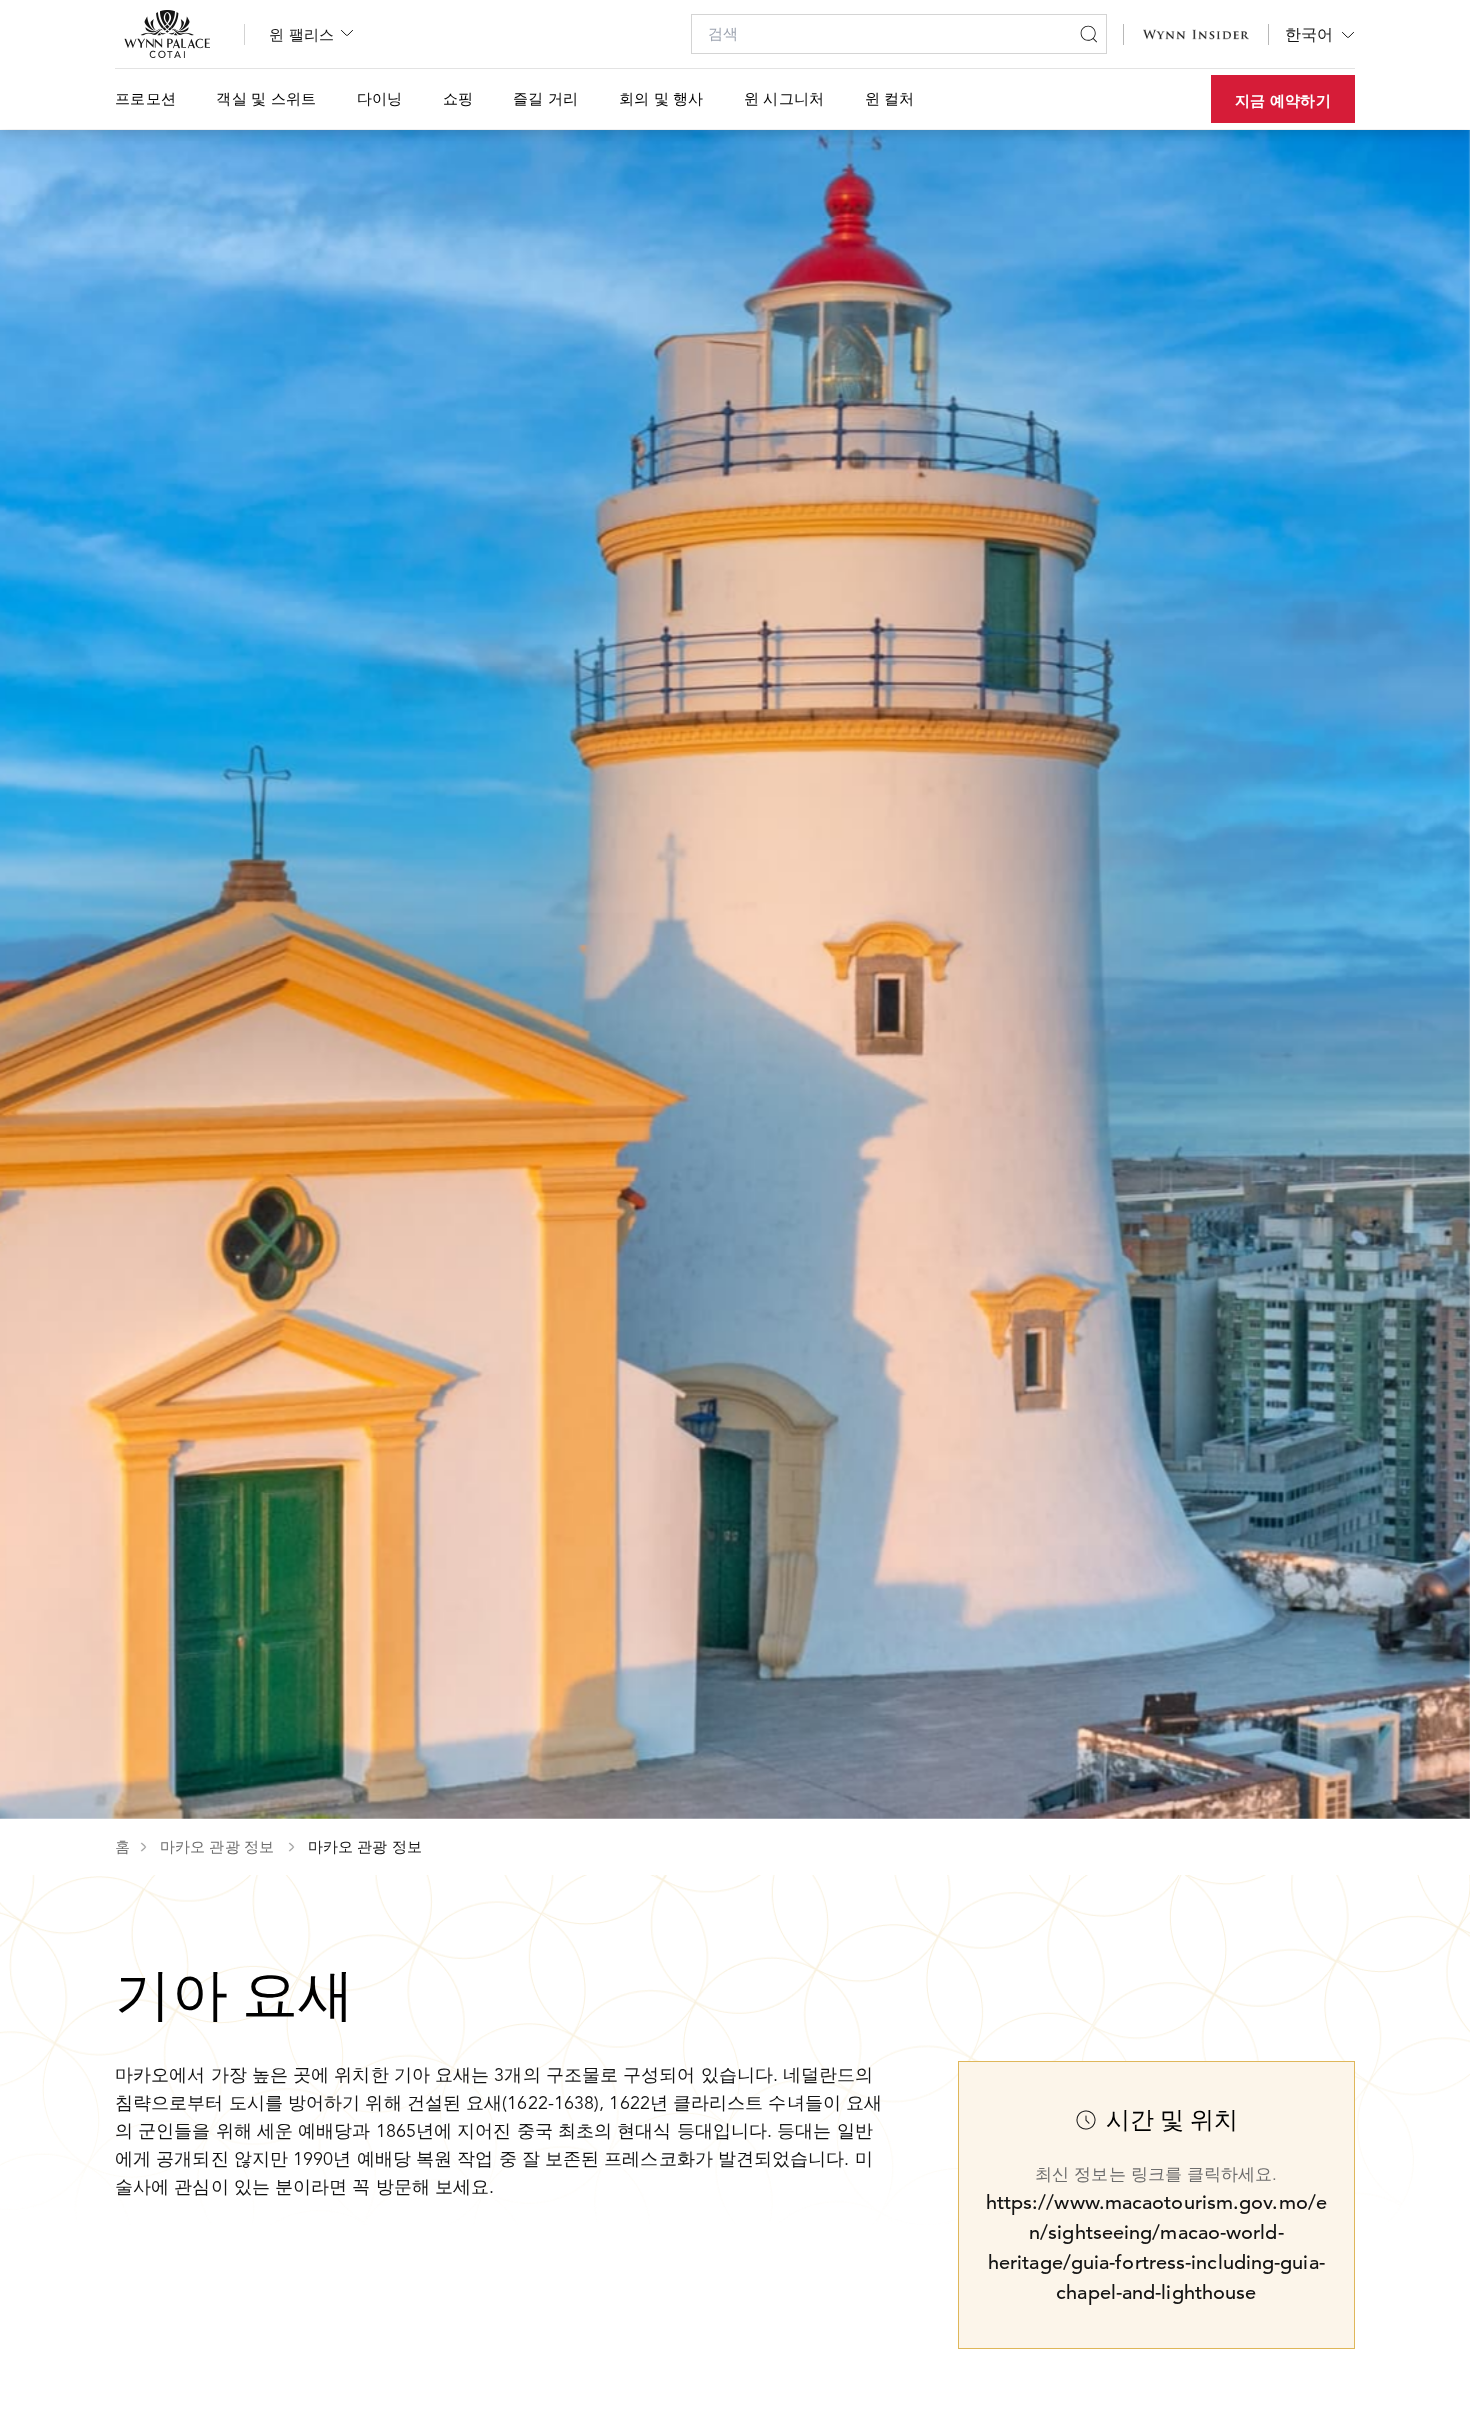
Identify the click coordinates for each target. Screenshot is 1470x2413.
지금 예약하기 (1283, 100)
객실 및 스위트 (266, 98)
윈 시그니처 (784, 98)
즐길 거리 (546, 98)
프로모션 (145, 98)
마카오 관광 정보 (219, 1847)
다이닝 (380, 98)
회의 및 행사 (661, 98)
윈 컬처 (890, 98)
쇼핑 (458, 98)
